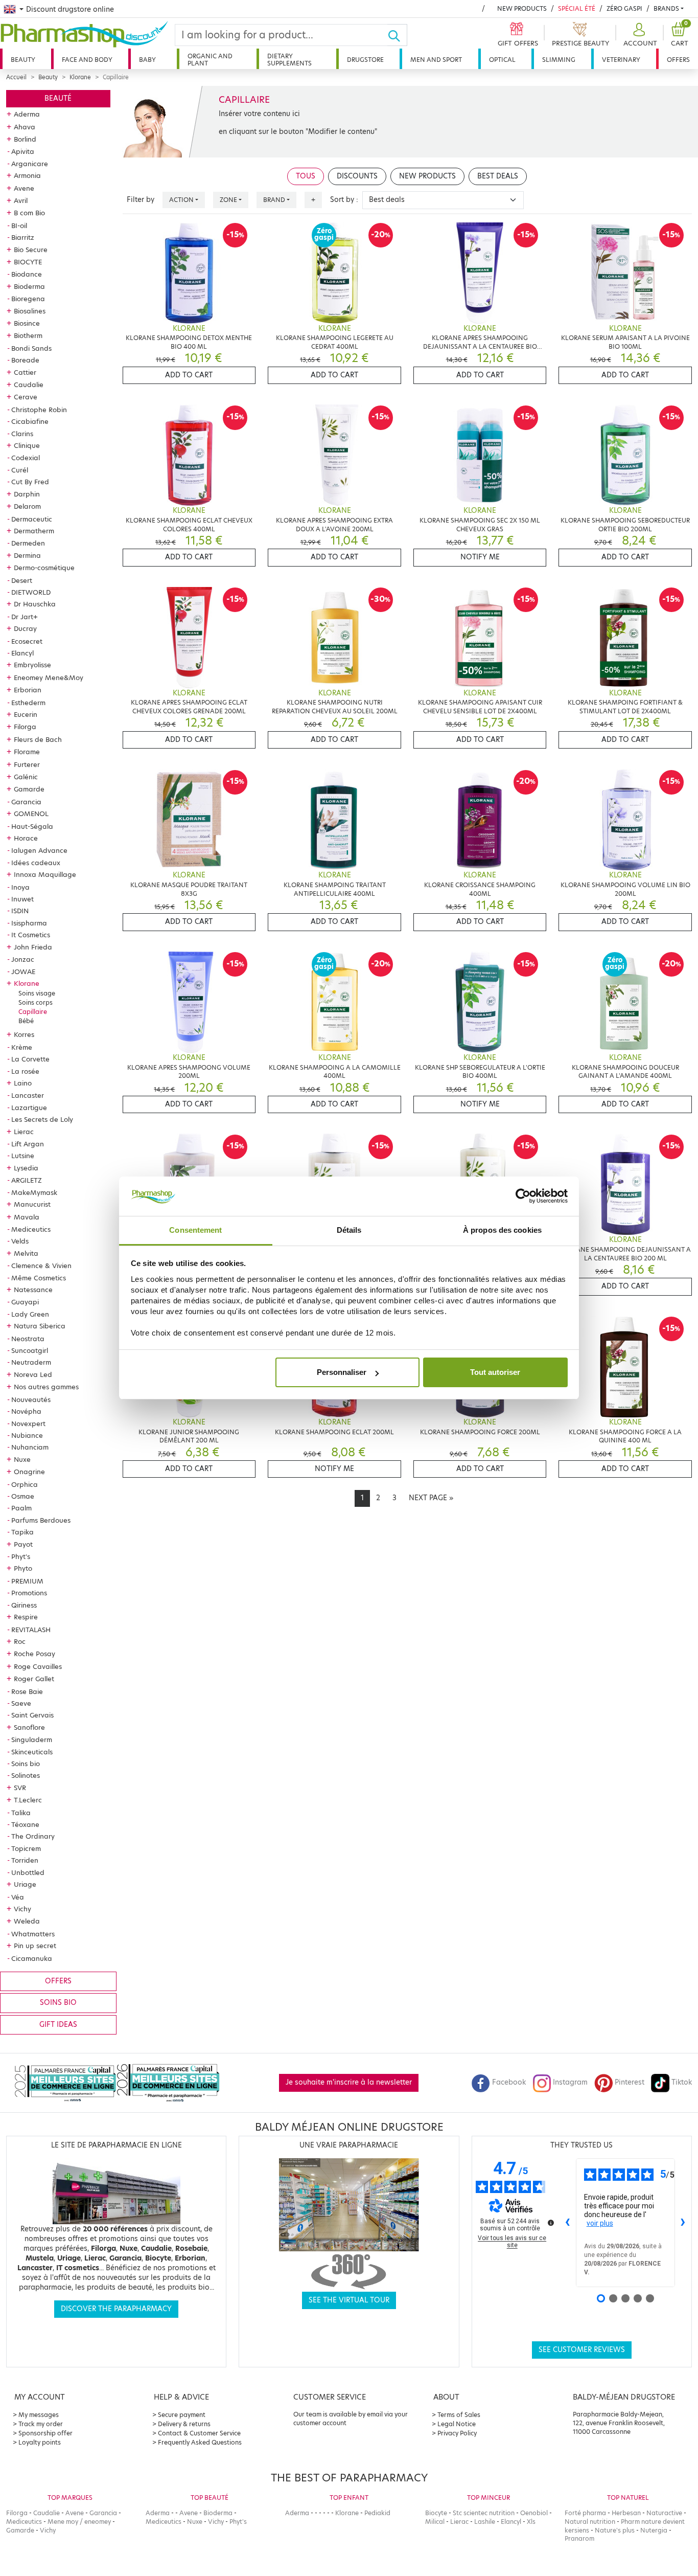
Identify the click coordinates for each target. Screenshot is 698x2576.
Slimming (559, 60)
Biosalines (30, 311)
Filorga (25, 727)
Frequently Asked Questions (200, 2442)
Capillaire (33, 1012)
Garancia (26, 802)
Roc (20, 1641)
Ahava (25, 127)
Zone (228, 200)
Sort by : (344, 200)
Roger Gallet (34, 1679)
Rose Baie (27, 1691)
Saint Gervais (32, 1715)
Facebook (509, 2082)
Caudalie (29, 385)
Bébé (26, 1021)
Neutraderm (31, 1362)
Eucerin (26, 714)
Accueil (16, 77)
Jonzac (23, 959)
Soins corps (36, 1002)
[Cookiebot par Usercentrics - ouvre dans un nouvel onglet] (523, 1196)
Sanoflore (29, 1727)
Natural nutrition (590, 2522)
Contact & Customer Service (199, 2433)
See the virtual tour (349, 2300)
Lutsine (23, 1156)
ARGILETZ (27, 1180)
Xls (531, 2522)
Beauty (23, 60)
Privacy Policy (457, 2433)
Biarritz (23, 237)
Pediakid (377, 2513)
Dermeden (28, 543)
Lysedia (26, 1168)
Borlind (25, 139)
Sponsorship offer (45, 2433)
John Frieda (33, 947)
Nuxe (22, 1459)
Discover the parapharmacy (116, 2309)
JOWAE (23, 971)
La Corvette (30, 1059)
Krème (22, 1047)
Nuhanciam (30, 1447)
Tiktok (682, 2082)
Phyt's (21, 1556)
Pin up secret (35, 1946)
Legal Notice (457, 2424)
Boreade (25, 360)
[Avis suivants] (683, 2223)
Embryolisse (32, 665)
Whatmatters (33, 1934)
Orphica (25, 1484)
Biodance (27, 274)
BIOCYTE (28, 262)
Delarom (27, 506)
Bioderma (29, 286)
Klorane (80, 77)
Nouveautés (31, 1399)
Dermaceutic (32, 519)
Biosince (27, 323)
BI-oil (19, 225)
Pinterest (630, 2082)
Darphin (27, 494)
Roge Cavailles (38, 1666)
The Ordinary (33, 1836)
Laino (23, 1083)
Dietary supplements (289, 60)
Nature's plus (615, 2530)
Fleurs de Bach (38, 739)
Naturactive (664, 2513)
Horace (26, 838)
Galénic (26, 777)
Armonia (27, 175)
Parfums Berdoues (41, 1520)
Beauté (58, 98)
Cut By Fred (30, 482)
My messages (39, 2415)
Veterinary (621, 60)
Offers (678, 60)
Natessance (33, 1290)
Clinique (27, 445)
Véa (18, 1897)
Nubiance (27, 1435)
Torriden (25, 1860)
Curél (20, 470)
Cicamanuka (32, 1958)
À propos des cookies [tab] (502, 1230)
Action (181, 200)
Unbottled (28, 1872)
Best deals (498, 176)
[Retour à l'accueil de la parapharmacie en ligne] (87, 34)
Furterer (27, 764)
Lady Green (30, 1314)
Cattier (25, 372)
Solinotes (26, 1775)
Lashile (485, 2522)
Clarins (22, 434)
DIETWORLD (31, 592)
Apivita (23, 151)
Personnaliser (342, 1372)
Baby (147, 60)
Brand (274, 200)
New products (522, 8)
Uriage (25, 1884)
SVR (20, 1788)
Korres (24, 1034)
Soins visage (37, 993)
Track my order (41, 2424)
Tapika (22, 1532)
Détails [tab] (349, 1230)
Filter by (141, 200)
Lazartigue (29, 1108)
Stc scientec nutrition (484, 2513)
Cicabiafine (30, 421)
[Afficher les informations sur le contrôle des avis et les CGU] (551, 2223)
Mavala (27, 1217)
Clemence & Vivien (41, 1266)
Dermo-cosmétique (44, 568)
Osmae (23, 1496)
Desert (22, 580)
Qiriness (24, 1605)
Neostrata (28, 1339)
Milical (435, 2522)
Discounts (357, 176)
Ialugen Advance (39, 850)
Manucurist (32, 1204)
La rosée (25, 1071)
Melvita (26, 1253)
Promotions (29, 1593)
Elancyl (22, 653)
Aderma (27, 114)
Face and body (87, 60)
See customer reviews (582, 2350)
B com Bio (29, 213)
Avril (21, 200)
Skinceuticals (32, 1752)
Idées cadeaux (36, 863)
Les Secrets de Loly (42, 1119)
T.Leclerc (28, 1800)
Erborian (28, 690)
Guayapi (25, 1302)
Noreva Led (33, 1374)
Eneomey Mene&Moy (49, 677)
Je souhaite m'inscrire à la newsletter (349, 2082)
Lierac (24, 1132)
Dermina (27, 555)
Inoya (20, 887)
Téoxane (25, 1824)
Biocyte (436, 2513)
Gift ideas (58, 2025)
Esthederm (28, 703)
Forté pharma (585, 2513)
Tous (306, 176)
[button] (639, 35)
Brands (666, 8)
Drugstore (365, 60)
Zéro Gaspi (624, 8)
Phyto (23, 1568)
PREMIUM (27, 1581)
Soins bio (26, 1764)
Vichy (22, 1909)
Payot (23, 1544)
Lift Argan (28, 1144)
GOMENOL (31, 814)
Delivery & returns (184, 2424)
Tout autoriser (495, 1372)
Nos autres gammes (46, 1387)
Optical (502, 60)
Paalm (21, 1508)
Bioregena (28, 299)
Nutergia (654, 2530)
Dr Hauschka (35, 604)
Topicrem (26, 1848)
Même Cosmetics (39, 1278)
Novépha (26, 1411)
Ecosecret (27, 641)
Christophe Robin (39, 410)
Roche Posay (34, 1654)
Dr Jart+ (25, 617)
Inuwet (22, 899)
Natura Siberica (40, 1326)
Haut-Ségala (32, 826)
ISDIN (20, 911)
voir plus (600, 2223)
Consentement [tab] (195, 1230)
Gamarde (29, 789)
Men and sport (436, 60)
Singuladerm (32, 1739)
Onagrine (29, 1472)
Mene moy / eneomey (79, 2522)
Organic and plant (210, 60)
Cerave (26, 397)
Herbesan (626, 2513)
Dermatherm (34, 531)
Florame (27, 752)
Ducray (25, 628)
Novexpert (28, 1423)
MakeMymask (34, 1192)
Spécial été (577, 8)
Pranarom (579, 2538)
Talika (21, 1813)
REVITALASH (31, 1630)
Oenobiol (534, 2513)
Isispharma (29, 923)
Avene (24, 188)
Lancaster (28, 1095)
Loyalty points (40, 2442)
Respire (26, 1617)
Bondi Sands (31, 348)
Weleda (27, 1921)
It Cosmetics (31, 935)
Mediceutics (31, 1229)
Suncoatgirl (30, 1350)
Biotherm (28, 335)
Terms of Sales (459, 2415)
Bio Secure (31, 250)
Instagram (570, 2082)
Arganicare (30, 164)
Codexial (26, 458)
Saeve (21, 1703)
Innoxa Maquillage (45, 874)
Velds (20, 1241)
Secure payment (182, 2415)
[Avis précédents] (568, 2223)
